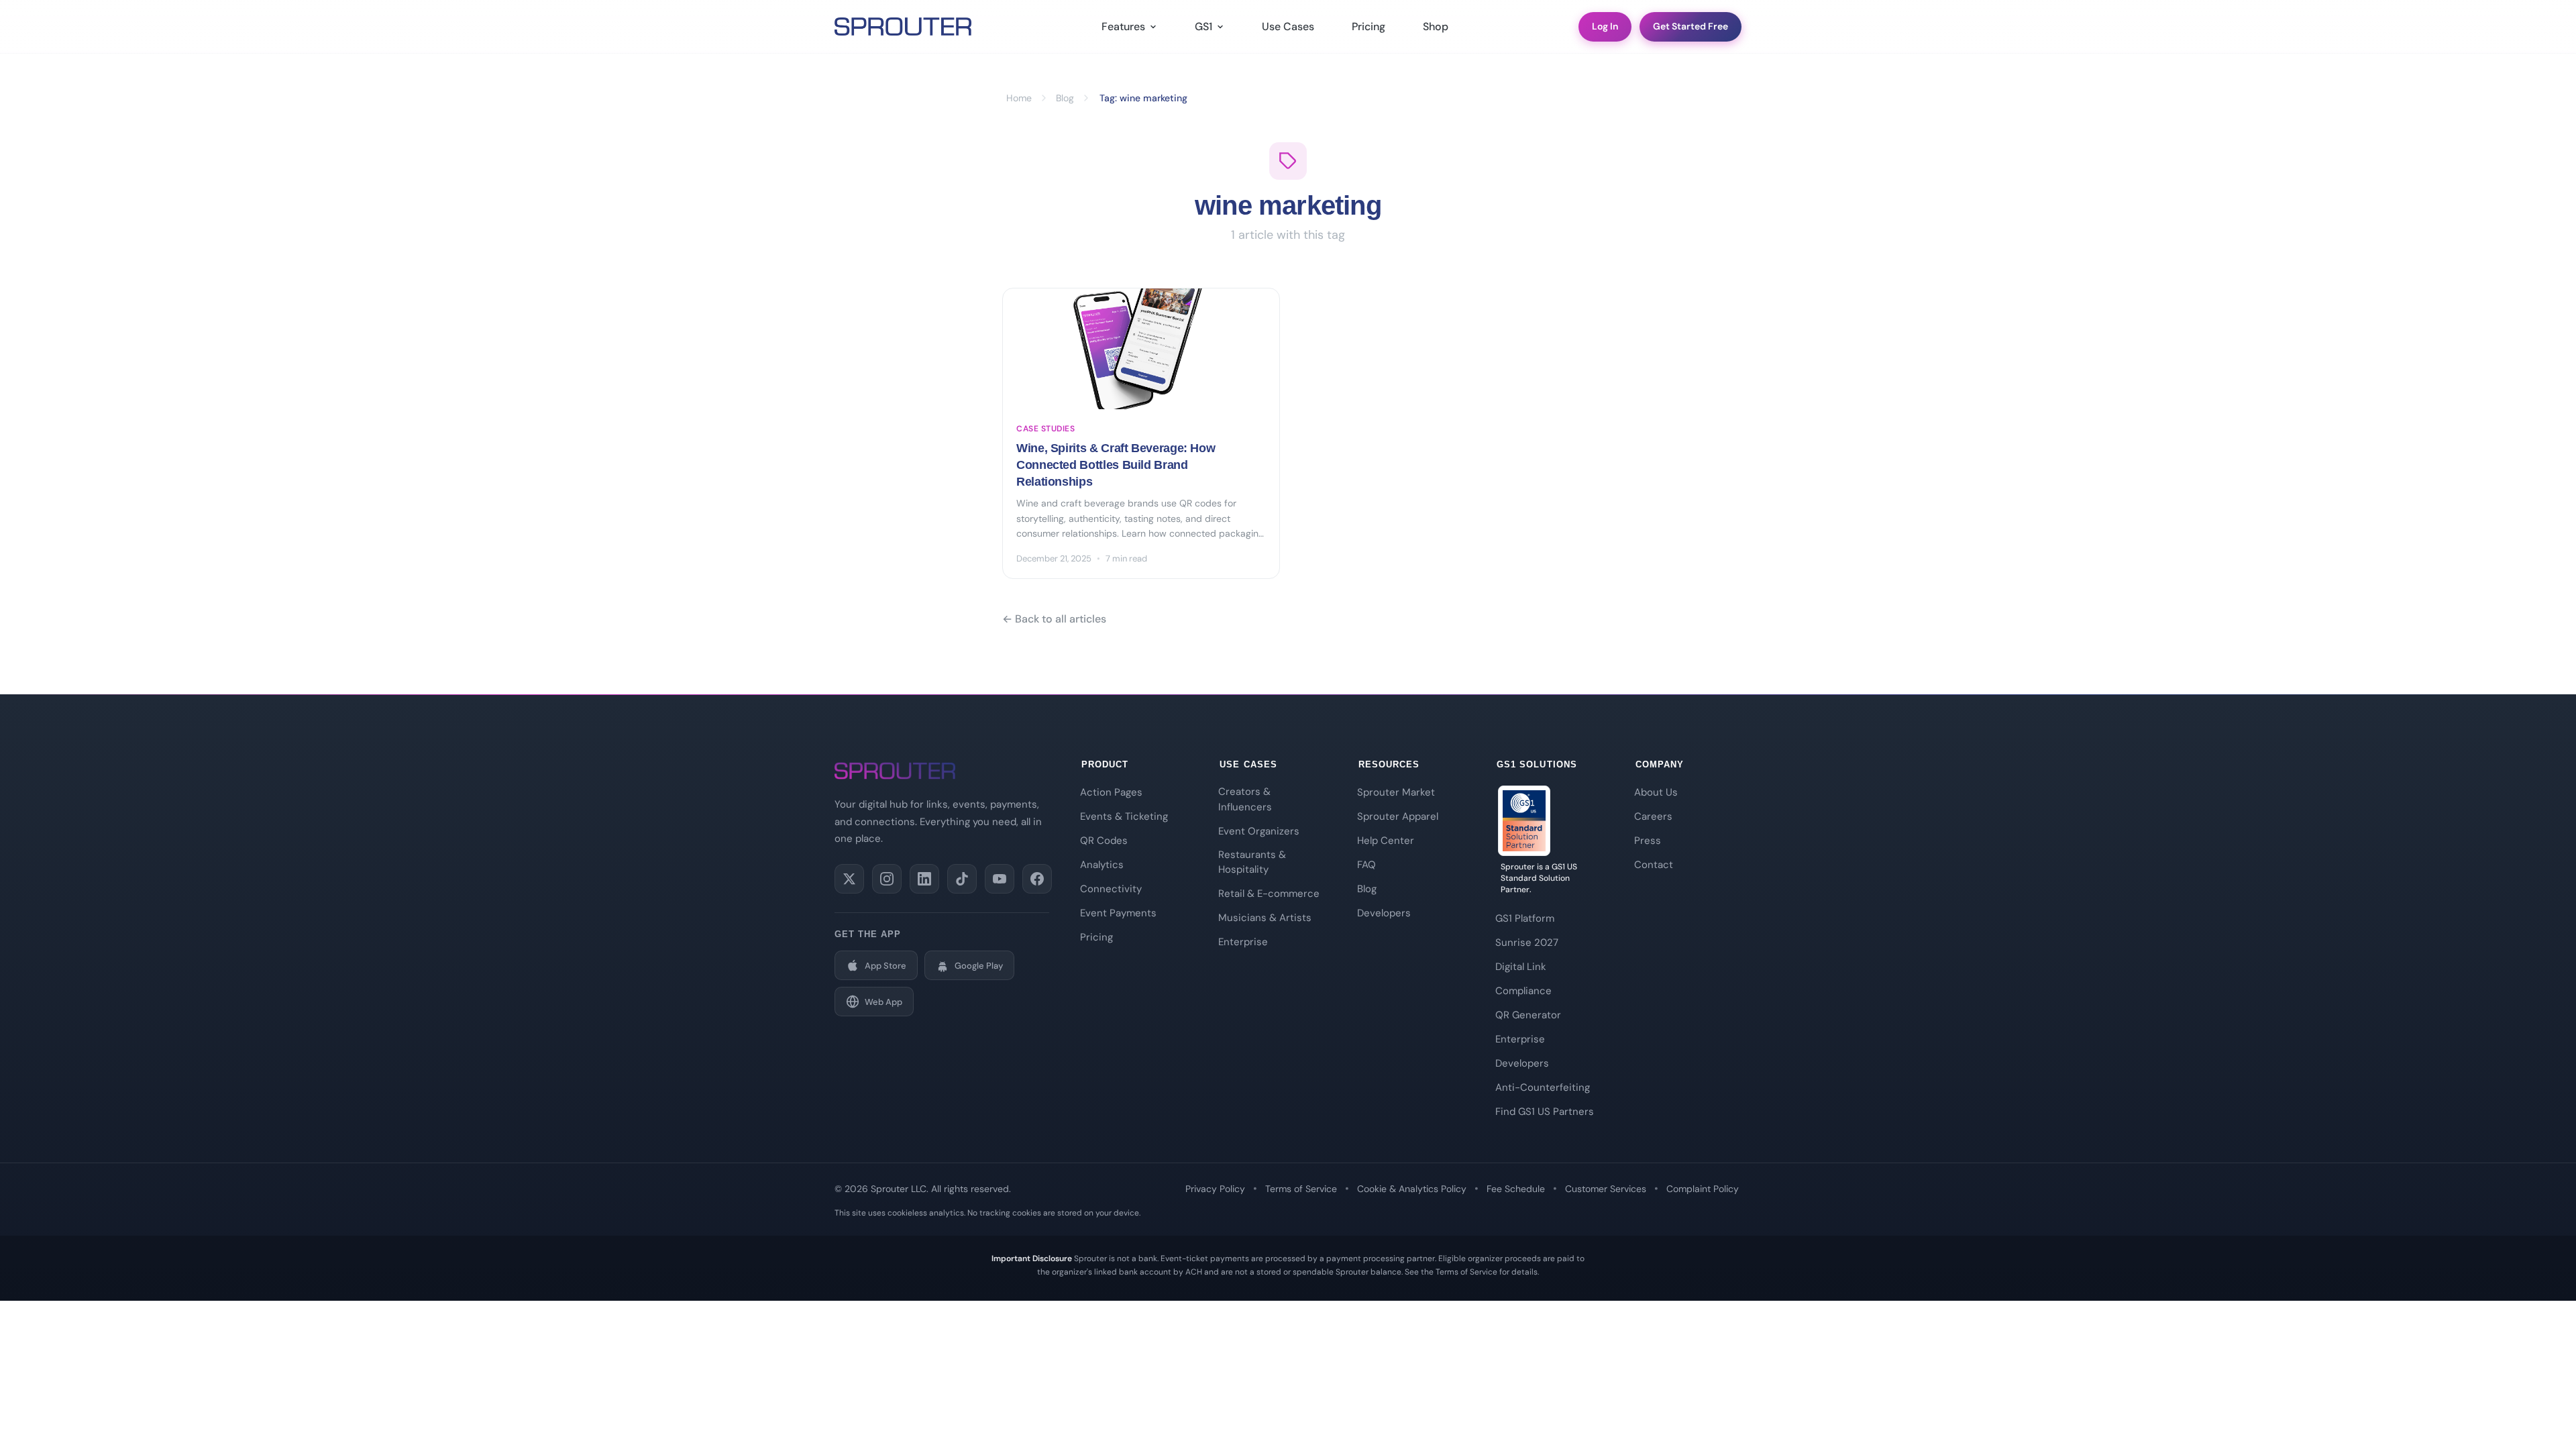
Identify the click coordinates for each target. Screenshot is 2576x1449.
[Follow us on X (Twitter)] (849, 879)
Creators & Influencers (1245, 799)
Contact (1654, 865)
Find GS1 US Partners (1545, 1112)
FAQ (1366, 865)
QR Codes (1104, 841)
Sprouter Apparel (1398, 816)
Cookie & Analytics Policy (1412, 1189)
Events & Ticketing (1124, 816)
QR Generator (1528, 1015)
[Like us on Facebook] (1037, 879)
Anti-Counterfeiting (1543, 1087)
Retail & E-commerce (1269, 894)
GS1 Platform (1525, 918)
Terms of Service (1301, 1189)
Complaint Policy (1703, 1189)
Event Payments (1118, 913)
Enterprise (1243, 942)
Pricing (1368, 26)
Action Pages (1111, 792)
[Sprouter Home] (903, 27)
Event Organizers (1259, 831)
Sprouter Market (1396, 792)
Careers (1653, 816)
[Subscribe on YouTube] (1000, 879)
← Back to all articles (1054, 619)
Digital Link (1521, 967)
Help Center (1386, 841)
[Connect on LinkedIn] (924, 879)
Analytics (1102, 865)
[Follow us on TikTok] (962, 879)
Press (1648, 841)
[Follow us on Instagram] (887, 879)
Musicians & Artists (1265, 918)
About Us (1656, 792)
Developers (1384, 913)
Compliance (1523, 991)
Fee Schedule (1516, 1189)
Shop (1436, 26)
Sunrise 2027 (1527, 943)
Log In (1605, 26)
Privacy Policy (1215, 1189)
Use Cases (1288, 26)
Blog (1367, 889)
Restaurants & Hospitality (1252, 862)
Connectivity (1111, 889)
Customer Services (1606, 1189)
